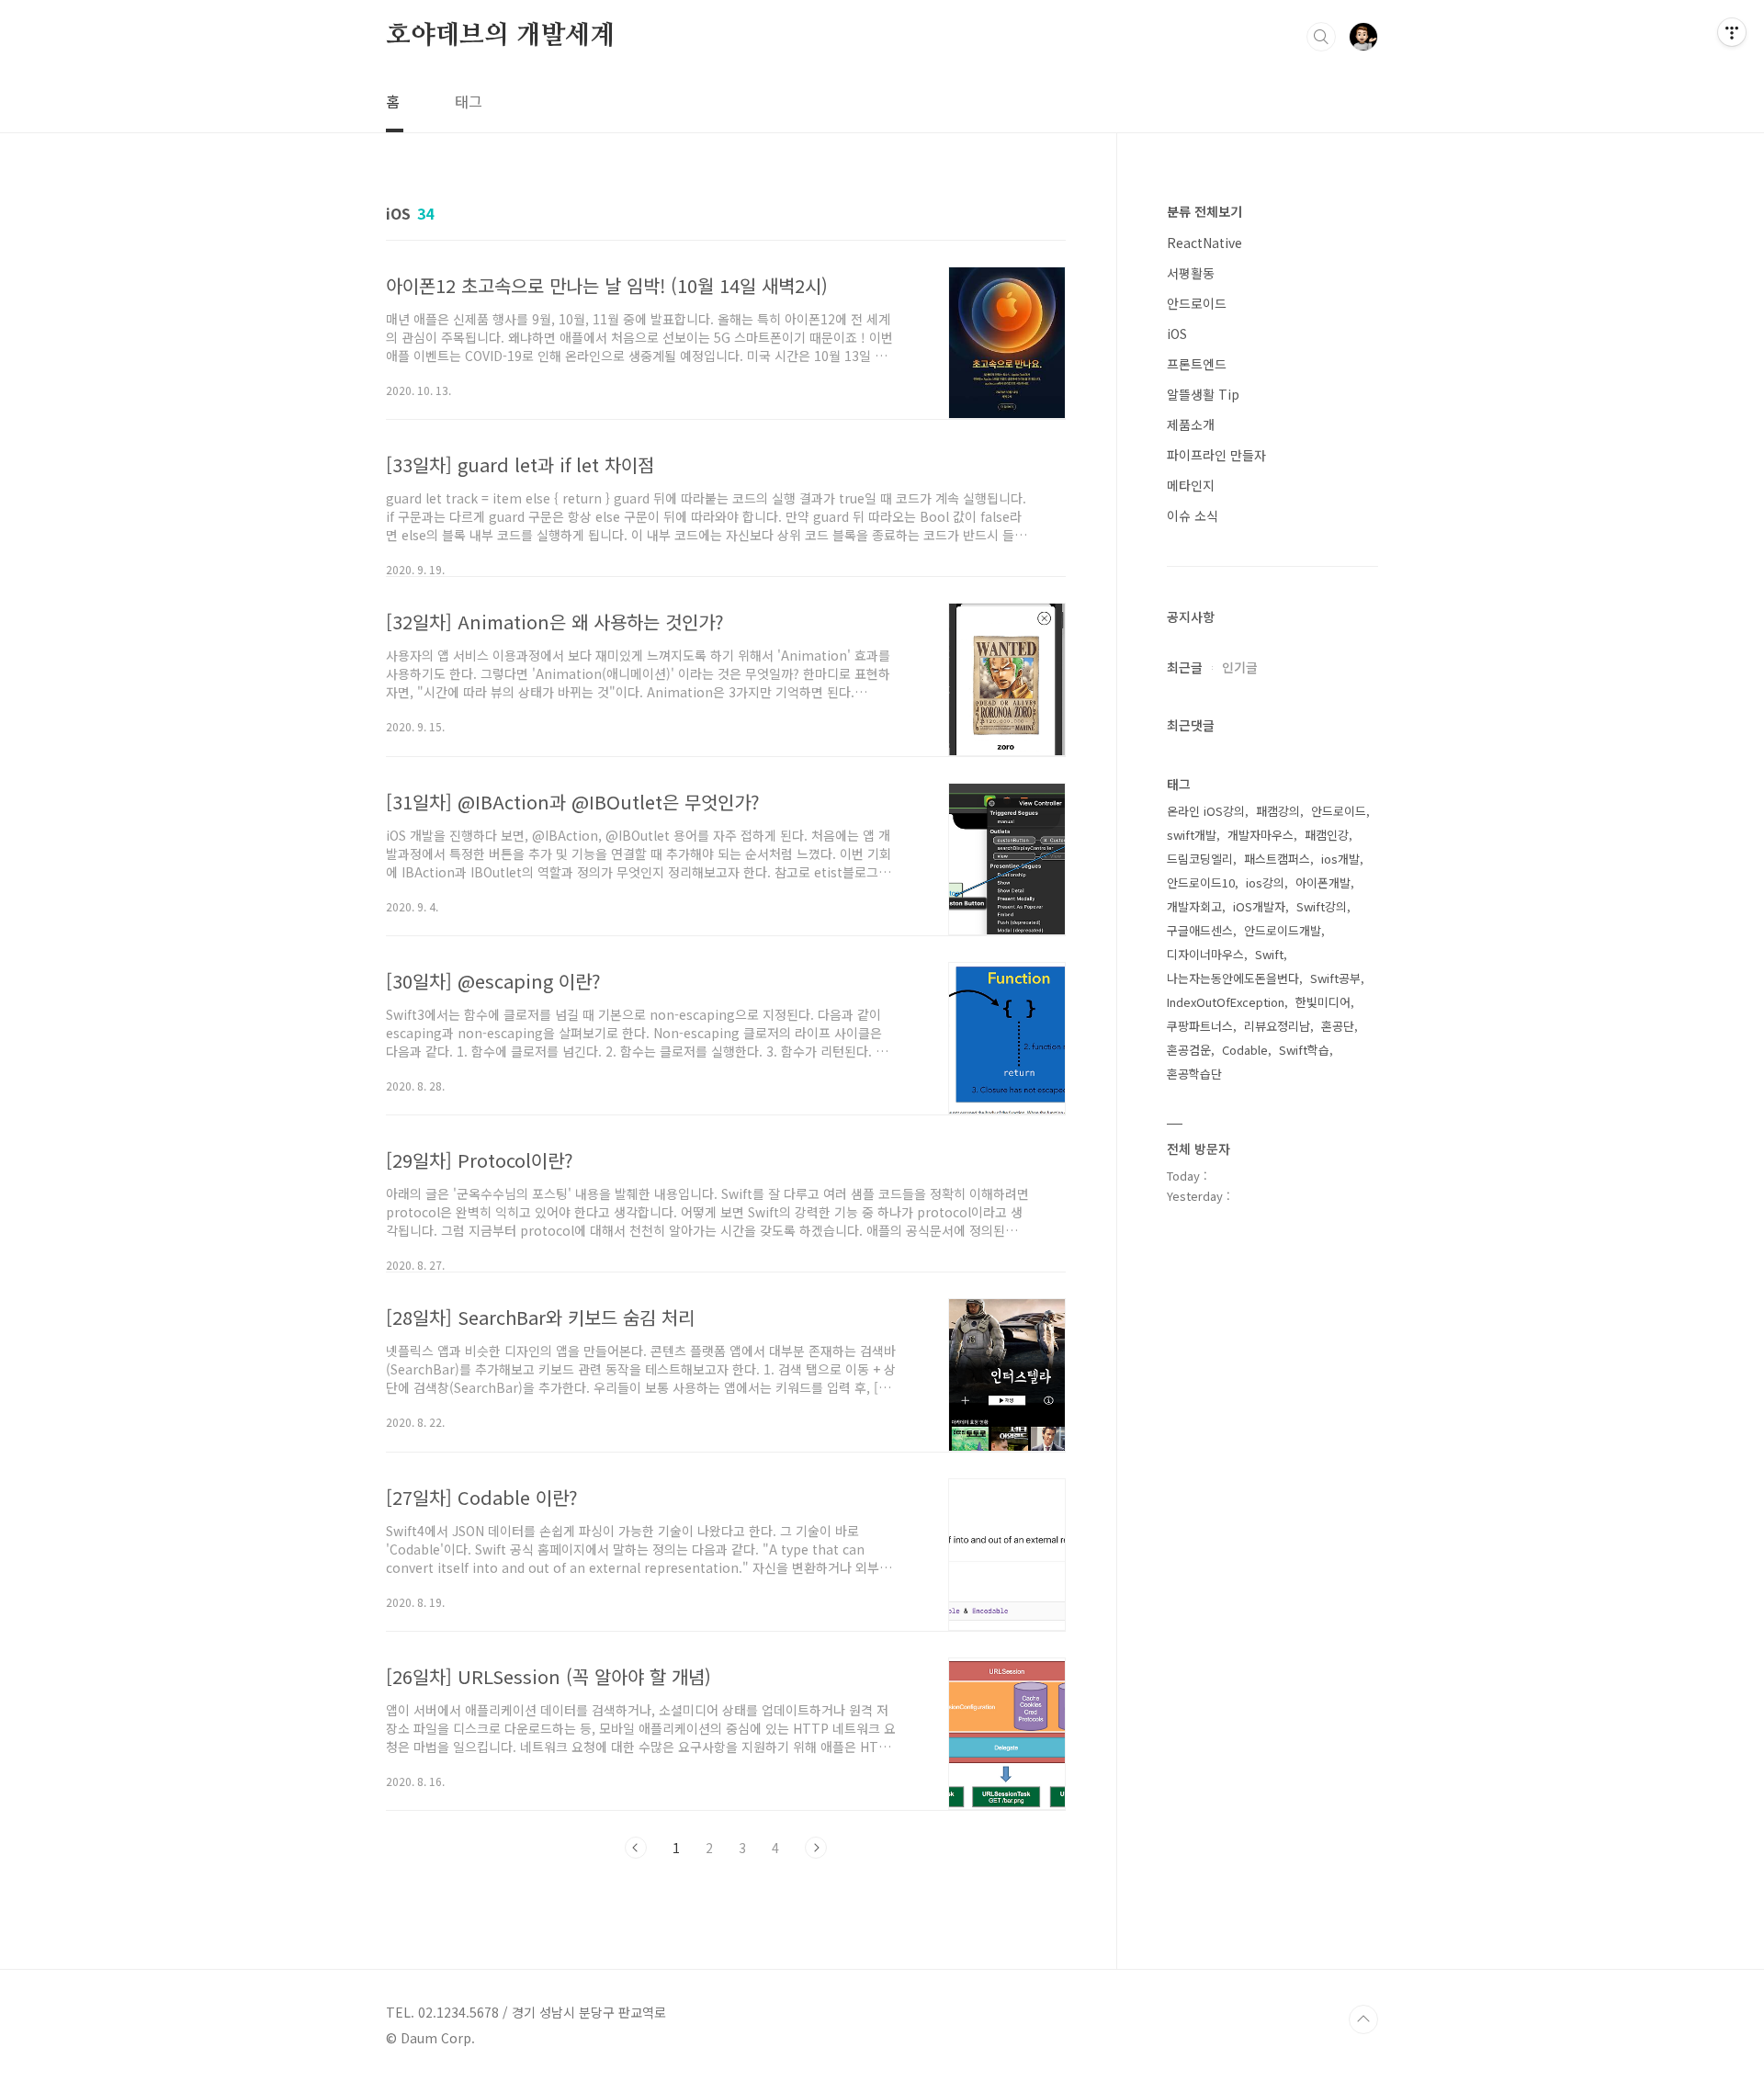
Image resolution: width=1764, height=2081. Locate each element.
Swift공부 (1335, 978)
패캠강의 (1278, 811)
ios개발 (1340, 859)
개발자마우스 (1261, 835)
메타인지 (1191, 485)
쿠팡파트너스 (1200, 1026)
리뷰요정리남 (1277, 1026)
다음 (816, 1848)
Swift (1269, 954)
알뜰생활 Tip (1203, 394)
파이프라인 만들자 (1216, 455)
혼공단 (1338, 1026)
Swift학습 (1304, 1050)
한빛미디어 (1323, 1002)
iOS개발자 (1259, 906)
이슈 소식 (1193, 515)
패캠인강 (1327, 835)
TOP (1363, 2019)
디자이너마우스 (1205, 954)
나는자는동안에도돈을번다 (1233, 978)
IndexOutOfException (1226, 1002)
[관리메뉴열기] (1732, 32)
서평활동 (1191, 273)
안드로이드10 (1201, 882)
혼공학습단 (1194, 1074)
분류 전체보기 (1204, 211)
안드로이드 (1197, 303)
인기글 (1240, 667)
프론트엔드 (1197, 364)
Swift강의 (1322, 906)
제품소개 (1191, 424)
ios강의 (1265, 882)
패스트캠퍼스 (1277, 859)
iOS (1177, 334)
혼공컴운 (1189, 1050)
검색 (1321, 37)
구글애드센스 (1200, 930)
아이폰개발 (1323, 882)
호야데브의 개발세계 (500, 36)
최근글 (1185, 667)
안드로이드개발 (1283, 930)
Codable (1245, 1050)
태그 (469, 101)
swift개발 (1192, 835)
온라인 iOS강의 (1206, 811)
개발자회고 (1194, 906)
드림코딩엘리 (1200, 859)
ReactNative (1204, 243)
